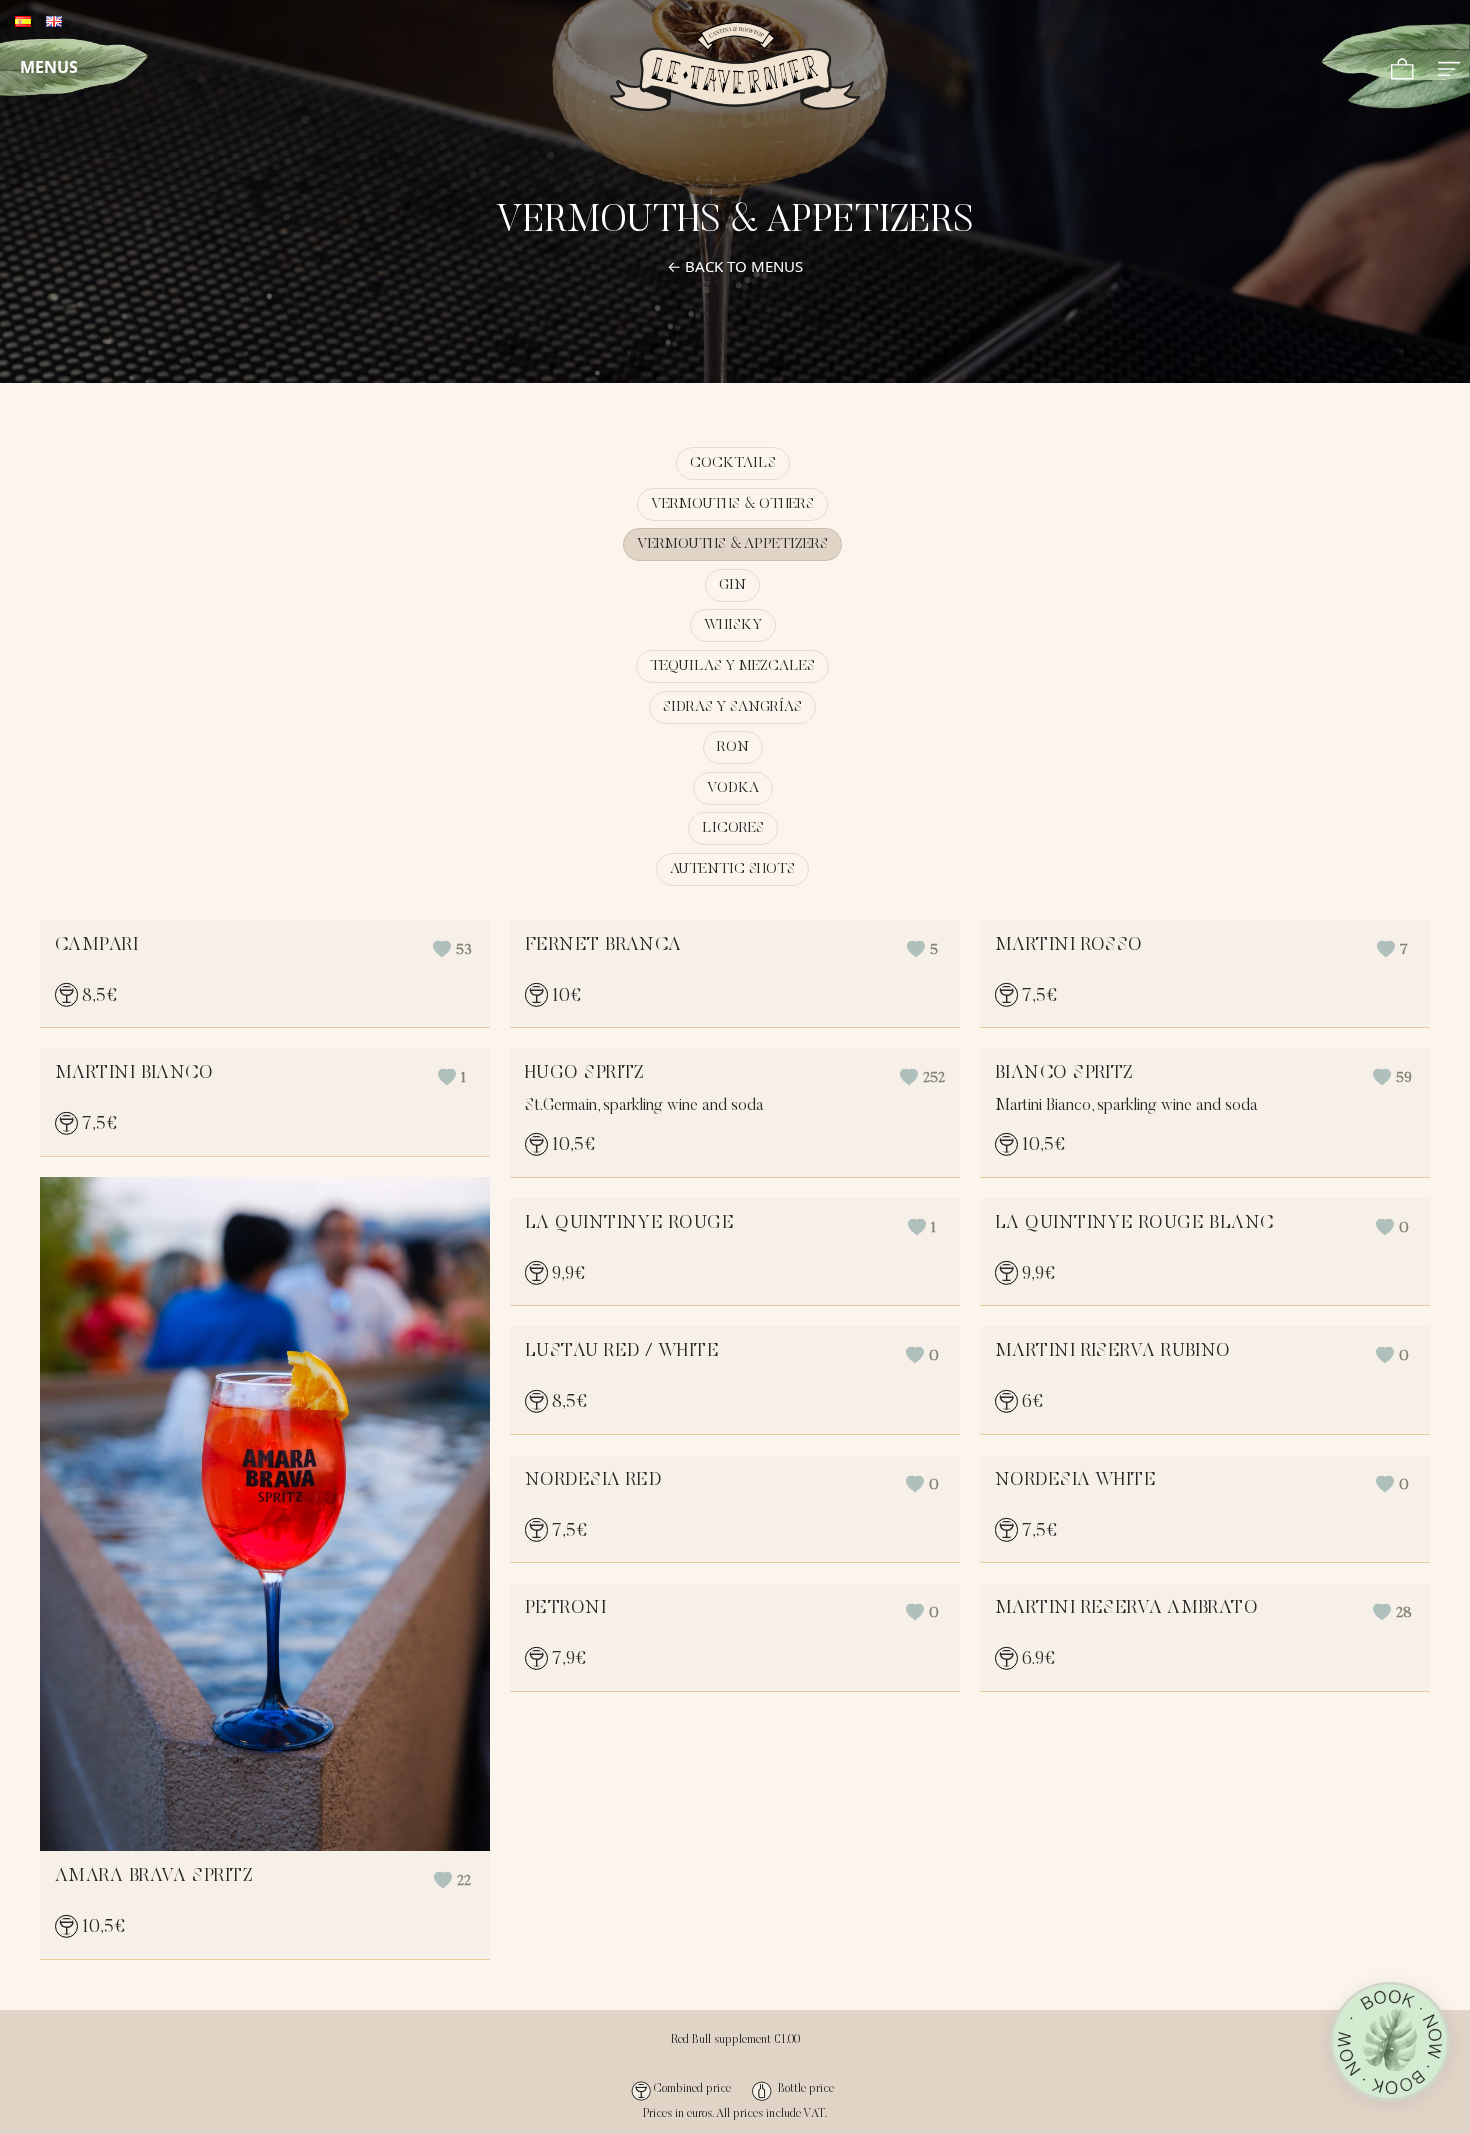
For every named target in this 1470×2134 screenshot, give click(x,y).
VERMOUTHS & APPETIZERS (732, 544)
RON (733, 747)
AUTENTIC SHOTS (732, 869)
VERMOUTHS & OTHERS (732, 504)
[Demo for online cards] (735, 66)
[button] (452, 950)
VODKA (733, 788)
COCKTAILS (733, 463)
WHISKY (733, 625)
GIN (732, 585)
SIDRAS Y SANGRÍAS (732, 707)
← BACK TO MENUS (735, 266)
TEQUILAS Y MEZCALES (732, 666)
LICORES (733, 828)
